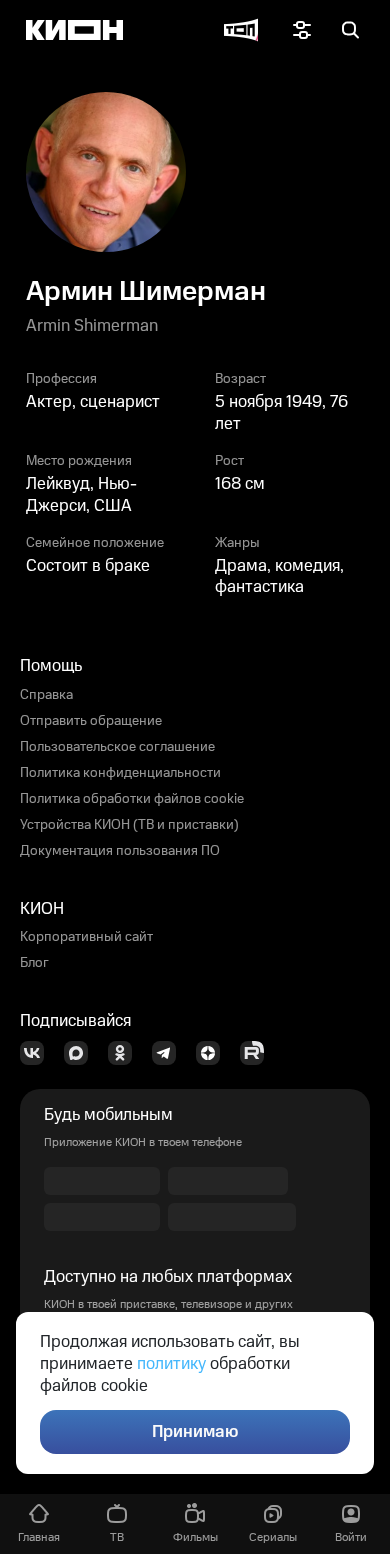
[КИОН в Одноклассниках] (126, 1053)
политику (171, 1364)
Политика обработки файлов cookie (132, 799)
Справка (46, 695)
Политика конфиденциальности (120, 773)
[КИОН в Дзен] (214, 1053)
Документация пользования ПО (120, 851)
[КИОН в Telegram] (170, 1053)
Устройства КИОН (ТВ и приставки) (129, 825)
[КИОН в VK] (38, 1053)
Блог (34, 963)
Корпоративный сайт (86, 937)
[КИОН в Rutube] (258, 1053)
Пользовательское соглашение (117, 747)
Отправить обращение (91, 721)
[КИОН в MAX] (82, 1053)
